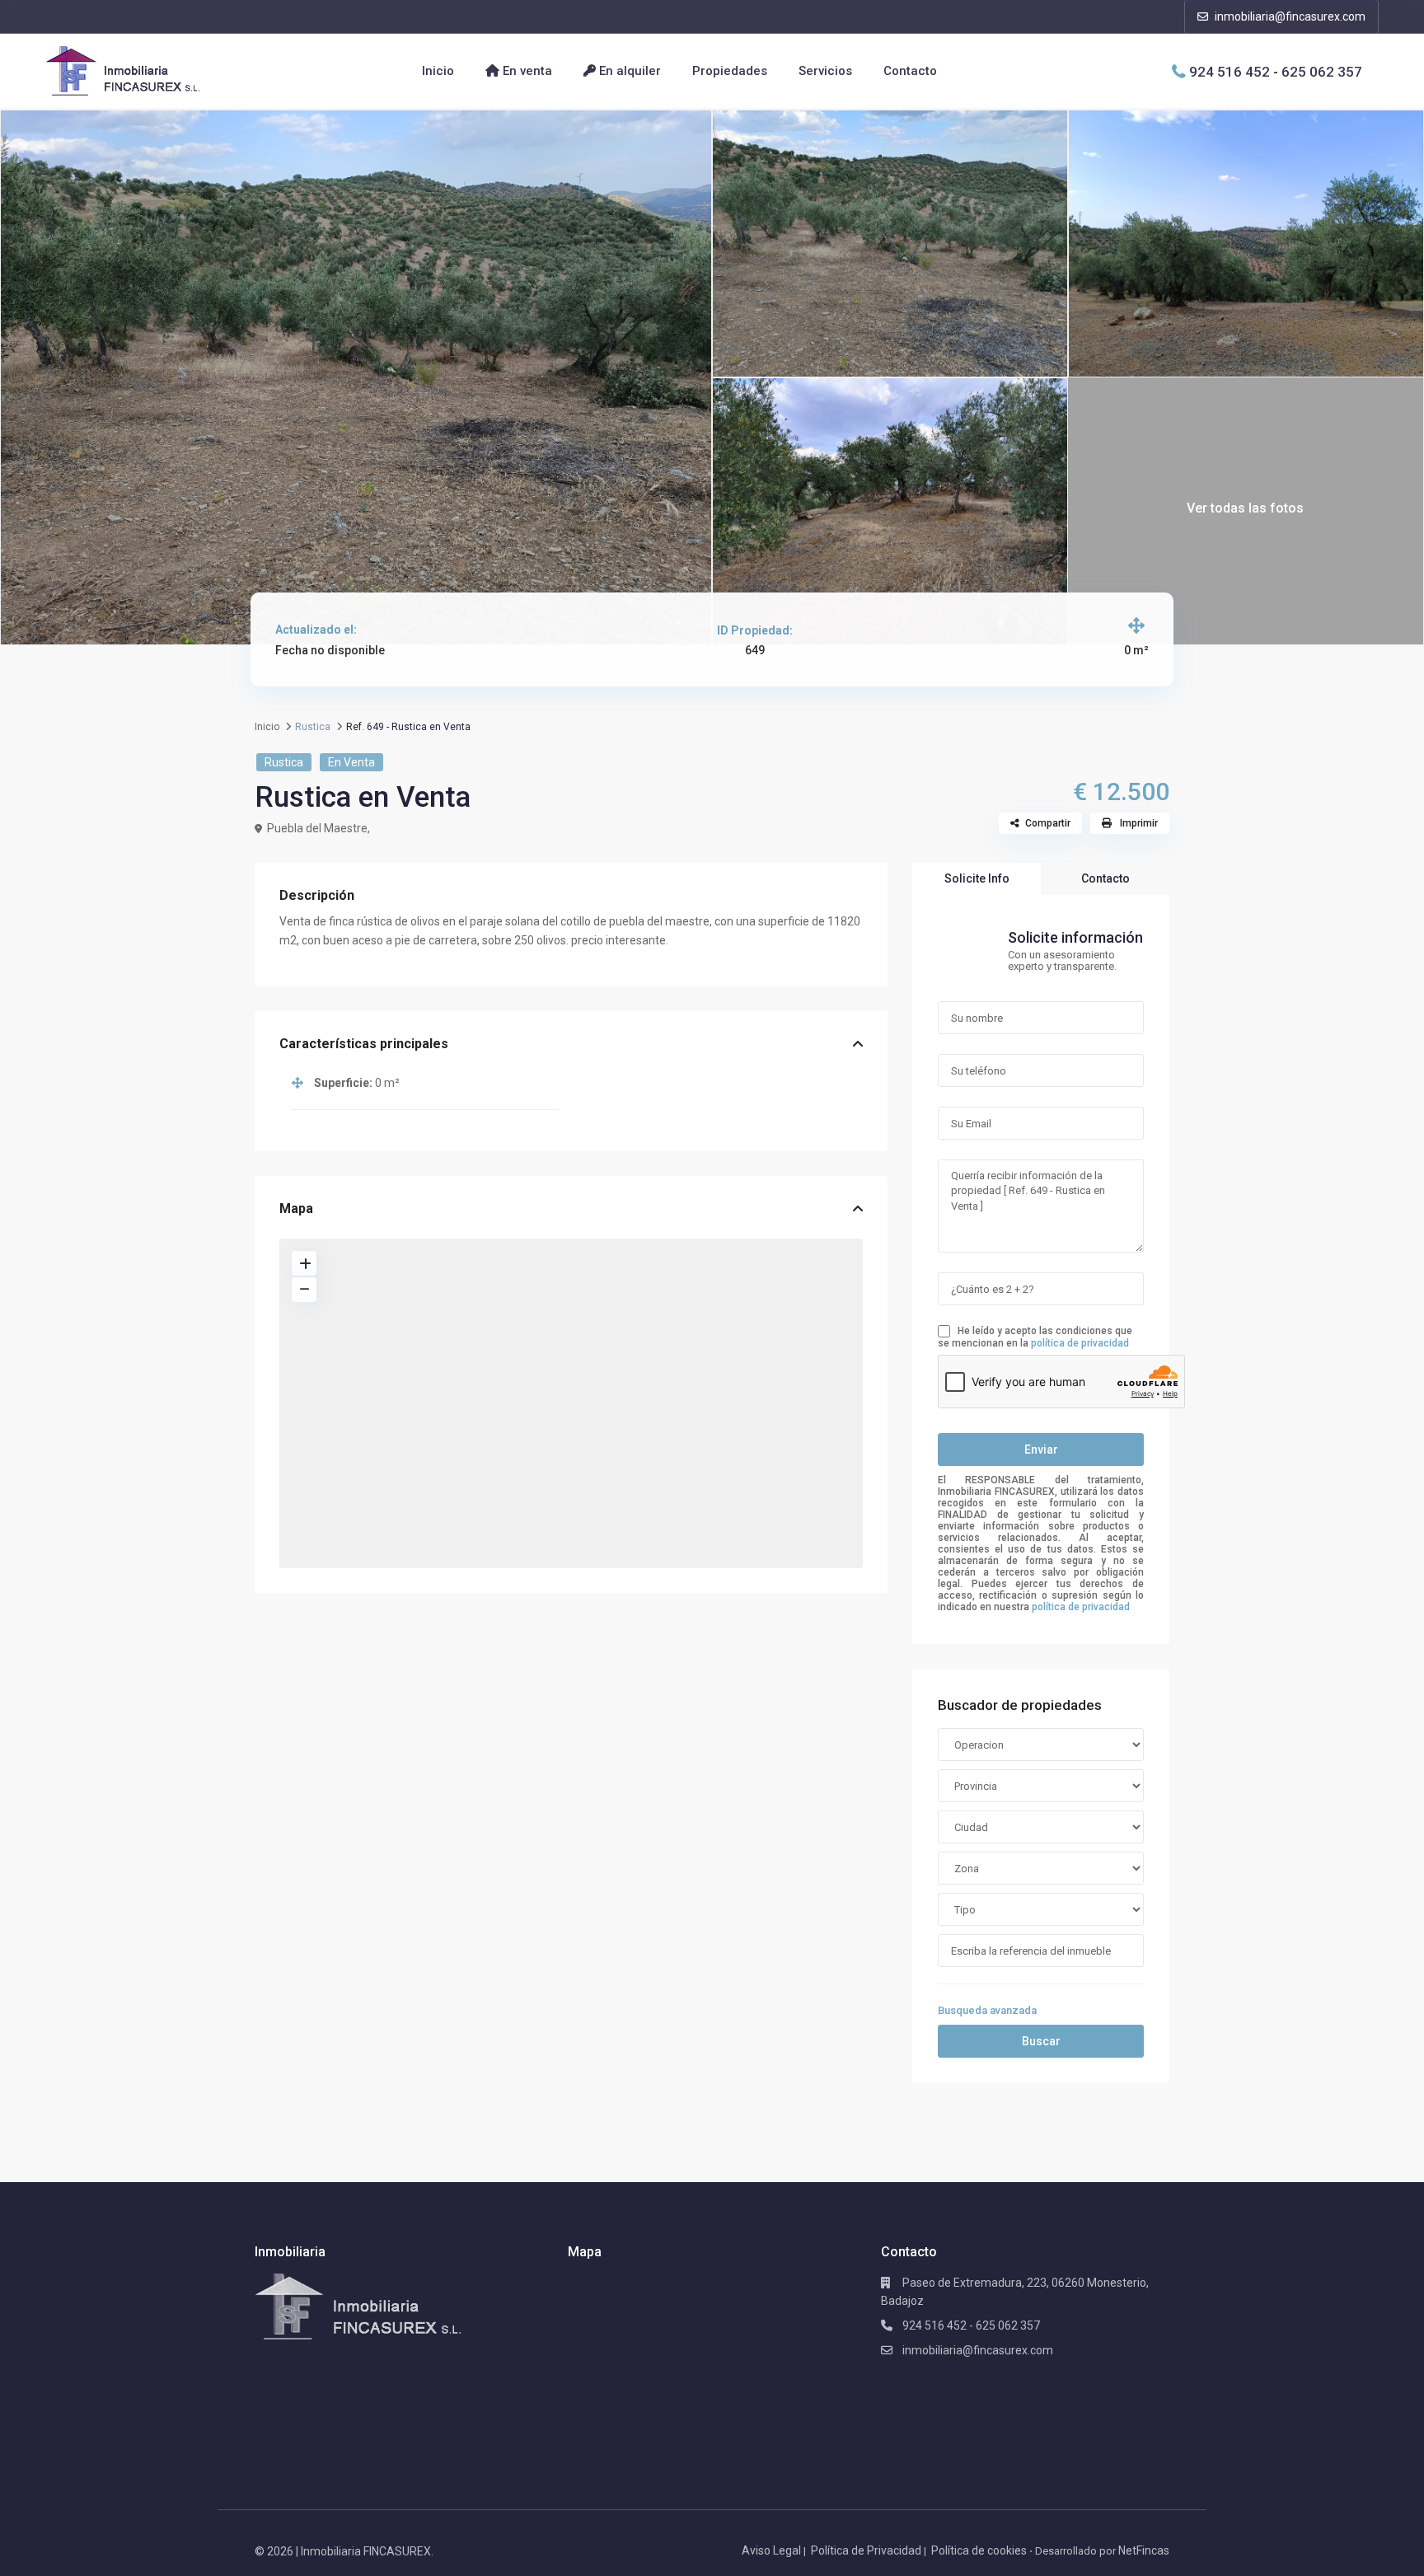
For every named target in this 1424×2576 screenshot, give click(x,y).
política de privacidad (1080, 1343)
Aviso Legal (771, 2550)
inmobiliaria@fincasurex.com (1289, 16)
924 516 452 (1230, 71)
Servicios (825, 71)
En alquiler (628, 71)
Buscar (1041, 2041)
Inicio (438, 71)
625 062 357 (1322, 71)
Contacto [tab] (1105, 878)
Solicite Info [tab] (977, 878)
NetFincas (1144, 2550)
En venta (526, 71)
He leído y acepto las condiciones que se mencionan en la (1035, 1337)
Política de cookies (979, 2550)
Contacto (910, 71)
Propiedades (730, 71)
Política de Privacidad (866, 2550)
